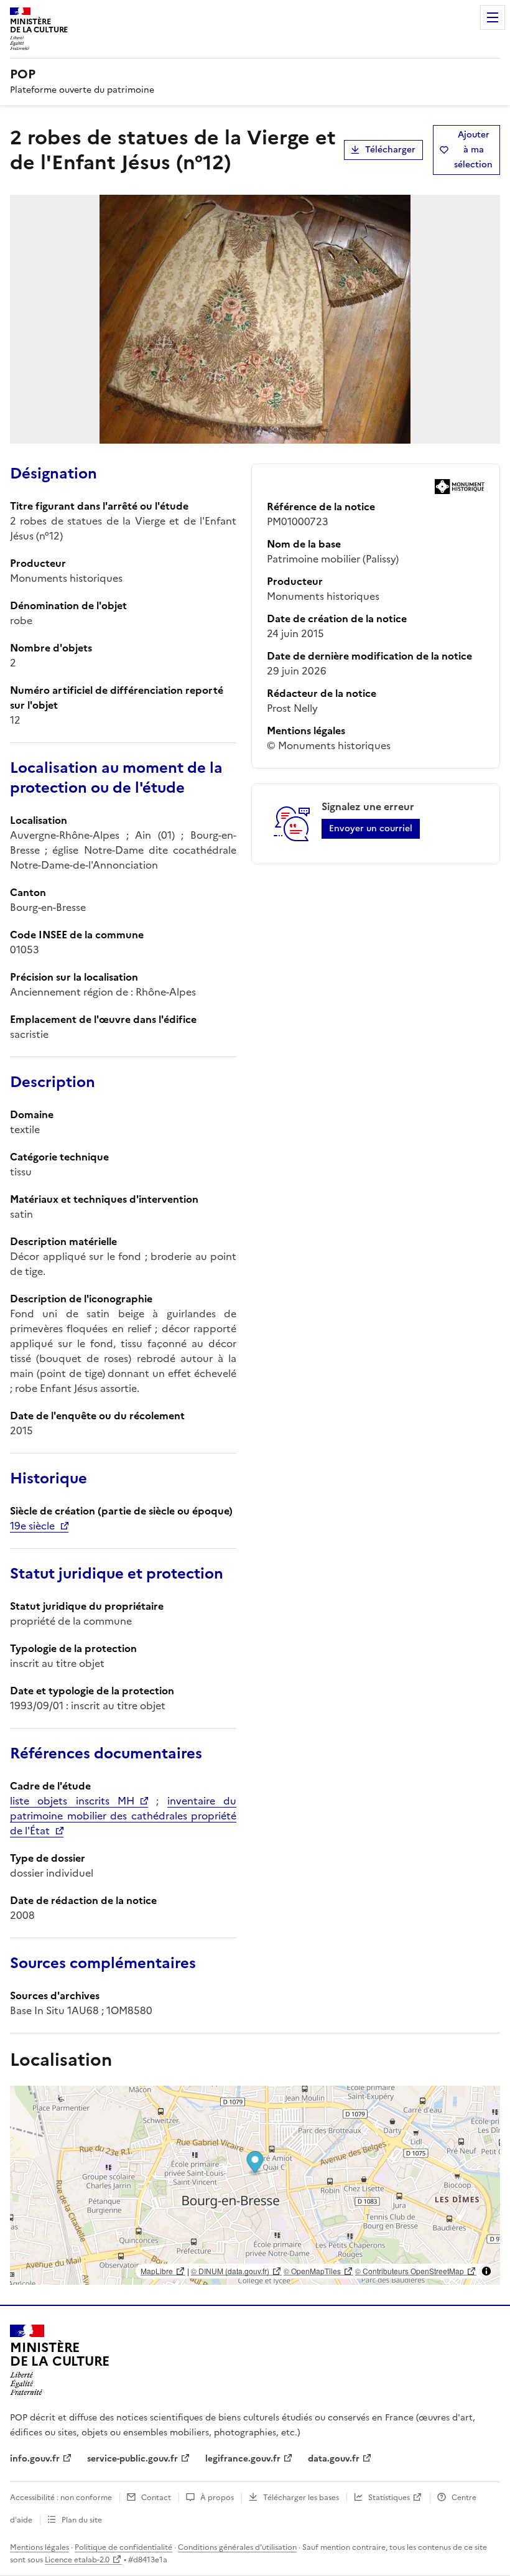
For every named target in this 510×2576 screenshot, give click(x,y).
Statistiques (389, 2498)
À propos (217, 2498)
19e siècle (32, 1526)
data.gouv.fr (334, 2459)
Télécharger (390, 150)
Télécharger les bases (301, 2498)
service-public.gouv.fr (132, 2459)
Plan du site (82, 2520)
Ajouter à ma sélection (473, 150)
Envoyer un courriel (371, 828)
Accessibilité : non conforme (61, 2498)
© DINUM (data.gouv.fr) (230, 2271)
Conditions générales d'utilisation (237, 2547)
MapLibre (157, 2271)
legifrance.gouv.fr (243, 2459)
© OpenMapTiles (312, 2271)
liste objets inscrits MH (72, 1801)
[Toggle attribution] (486, 2271)
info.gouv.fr (35, 2459)
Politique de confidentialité (123, 2547)
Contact (156, 2498)
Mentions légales (39, 2547)
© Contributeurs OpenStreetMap (410, 2271)
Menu (493, 17)
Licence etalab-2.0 (77, 2560)
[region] (255, 2185)
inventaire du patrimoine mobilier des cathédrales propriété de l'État (123, 1816)
